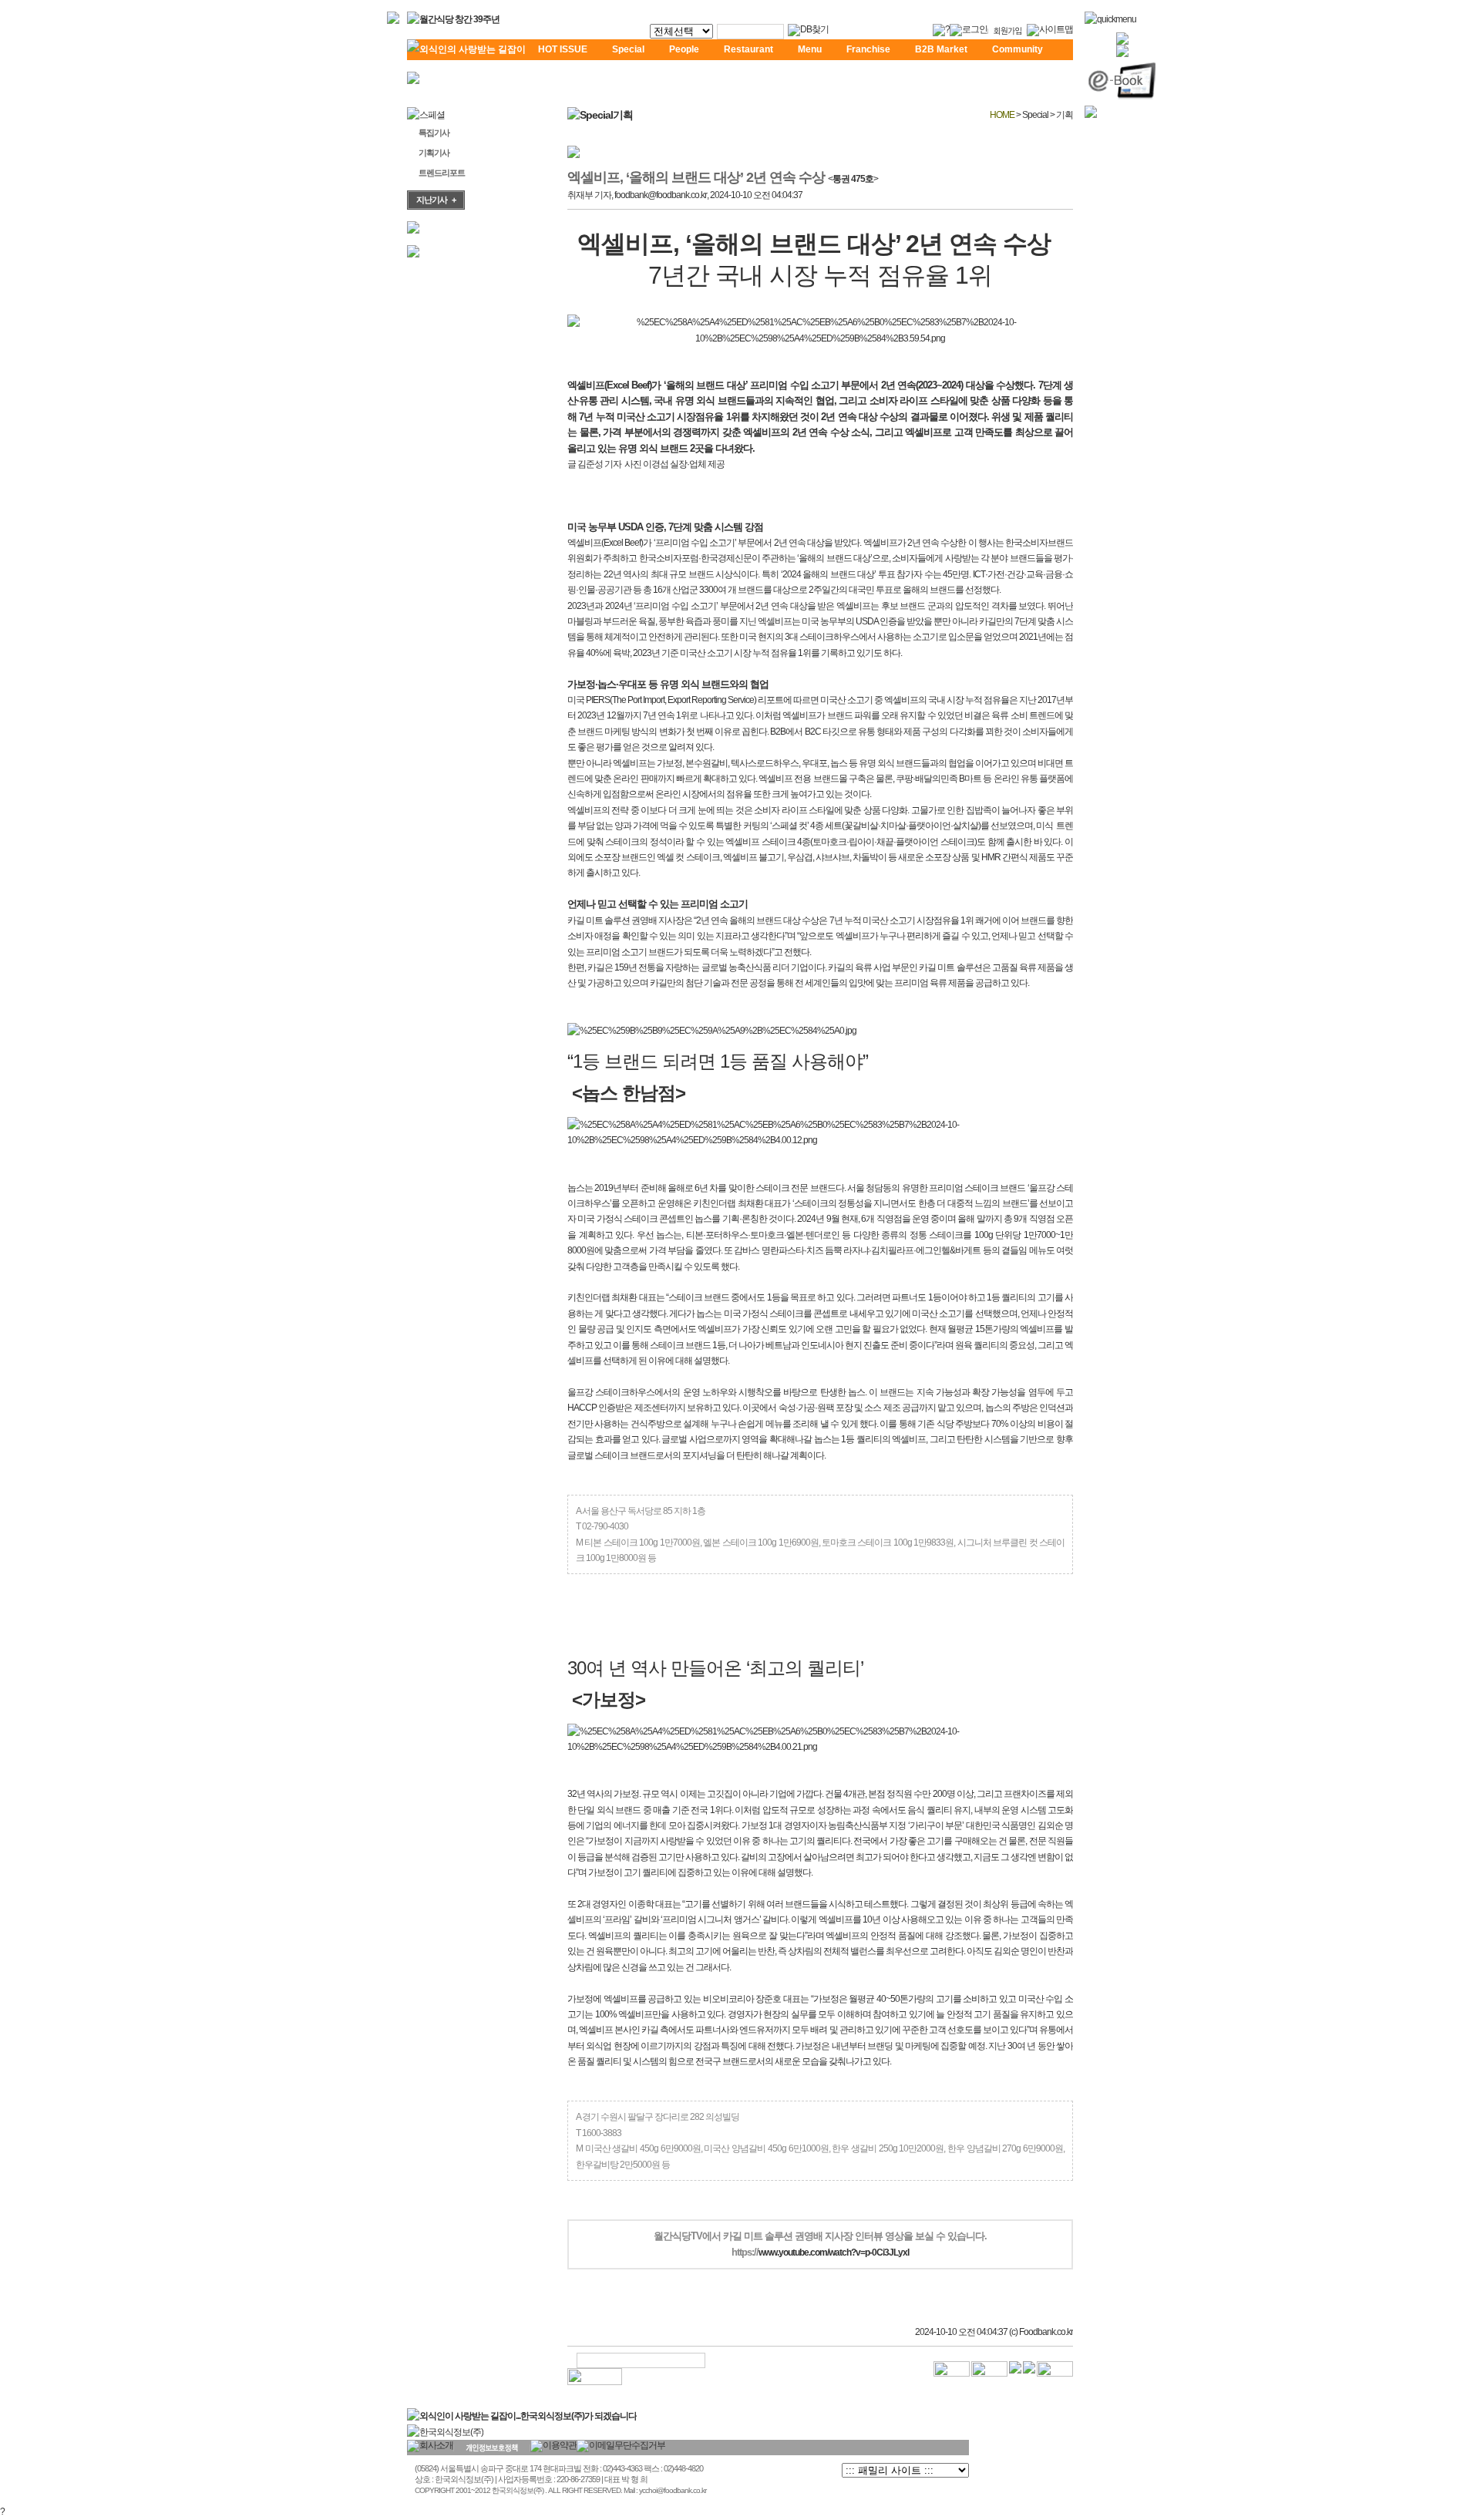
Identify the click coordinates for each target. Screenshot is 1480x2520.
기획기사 (434, 153)
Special (628, 49)
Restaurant (748, 49)
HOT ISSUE (563, 49)
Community (1017, 49)
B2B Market (941, 49)
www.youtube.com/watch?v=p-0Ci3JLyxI (834, 2253)
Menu (810, 49)
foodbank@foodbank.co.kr (661, 195)
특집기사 (434, 133)
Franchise (868, 49)
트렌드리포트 (442, 173)
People (684, 49)
